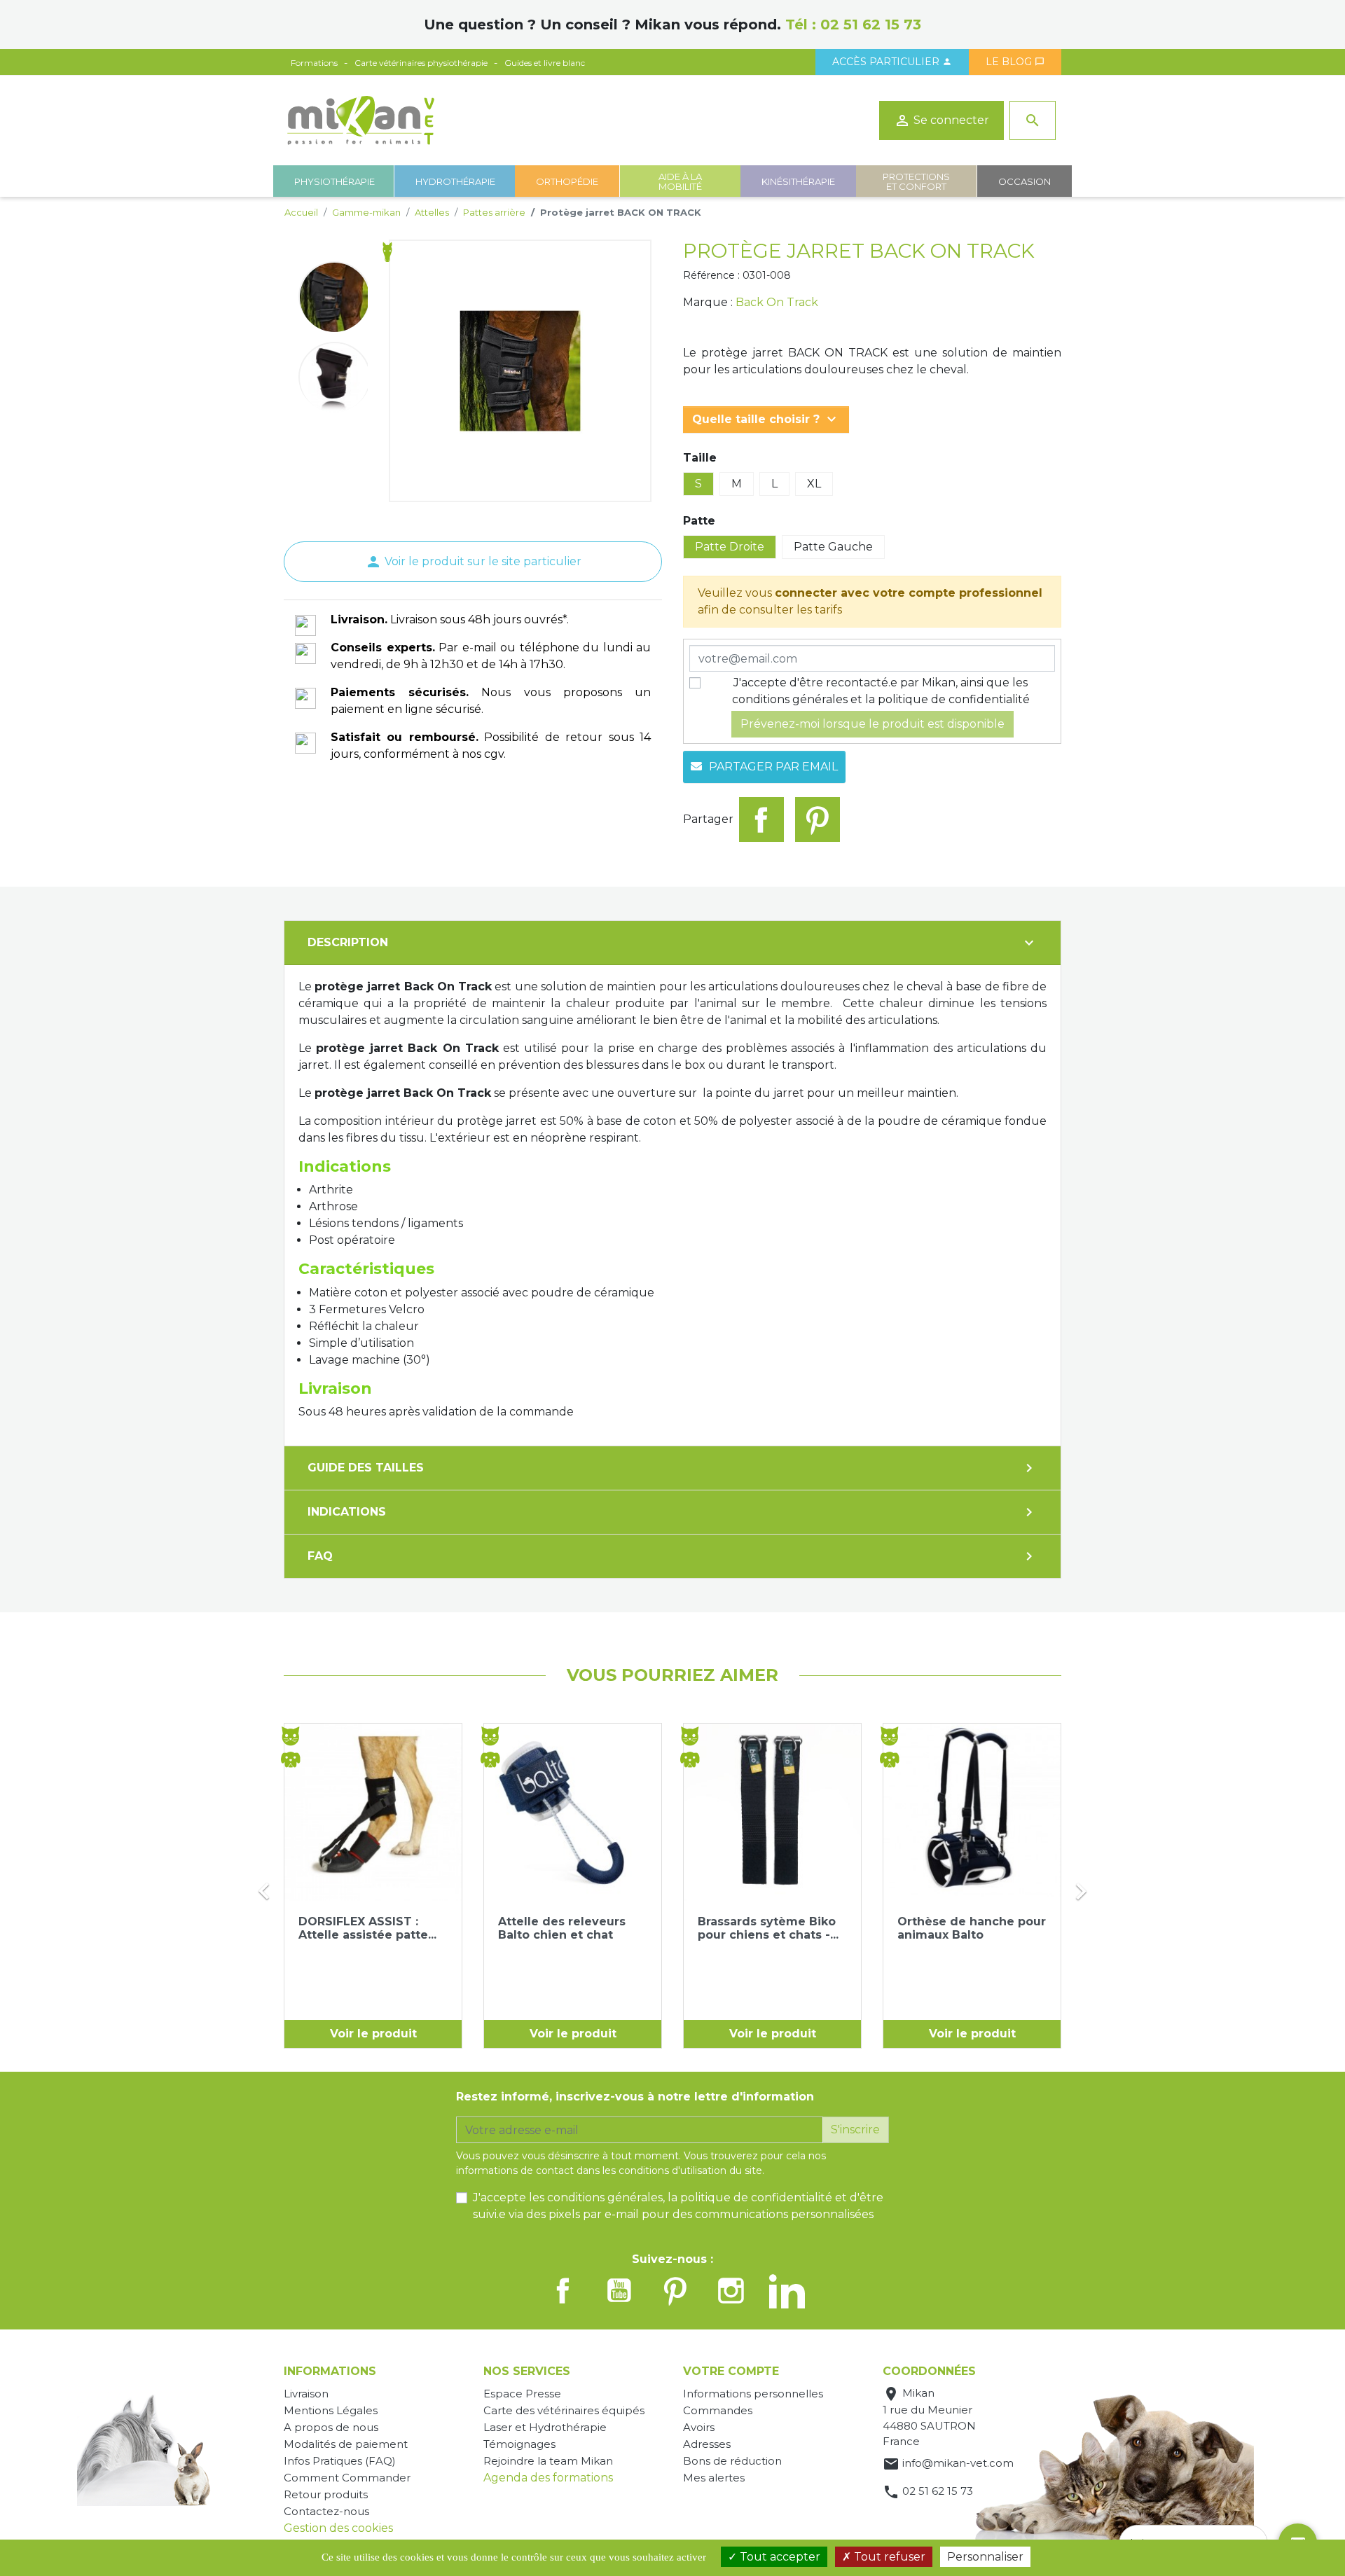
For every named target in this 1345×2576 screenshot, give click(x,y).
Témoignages (519, 2444)
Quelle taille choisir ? (766, 420)
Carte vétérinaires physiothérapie (421, 63)
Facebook (563, 2290)
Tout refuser (888, 2557)
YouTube (619, 2290)
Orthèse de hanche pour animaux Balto (972, 1928)
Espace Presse (522, 2394)
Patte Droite (730, 547)
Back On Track (777, 302)
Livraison (306, 2394)
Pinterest (818, 819)
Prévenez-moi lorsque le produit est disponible (872, 724)
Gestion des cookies (338, 2528)
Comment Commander (347, 2478)
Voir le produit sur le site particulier (473, 561)
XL (814, 484)
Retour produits (326, 2494)
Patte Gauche (833, 547)
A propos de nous (331, 2427)
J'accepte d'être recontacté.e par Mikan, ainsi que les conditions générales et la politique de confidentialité (881, 691)
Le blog (1015, 62)
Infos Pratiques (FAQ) (340, 2461)
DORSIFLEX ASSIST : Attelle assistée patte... (367, 1928)
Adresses (707, 2444)
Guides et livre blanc (545, 63)
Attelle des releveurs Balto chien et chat (562, 1928)
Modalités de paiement (346, 2444)
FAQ (672, 1556)
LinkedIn (787, 2290)
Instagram (731, 2290)
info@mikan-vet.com (958, 2463)
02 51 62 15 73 (871, 25)
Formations (314, 63)
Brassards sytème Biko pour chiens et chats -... (768, 1928)
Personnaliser (985, 2557)
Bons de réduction (732, 2461)
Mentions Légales (331, 2410)
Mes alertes (714, 2478)
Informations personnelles (753, 2394)
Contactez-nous (326, 2511)
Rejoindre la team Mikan (548, 2461)
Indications (672, 1512)
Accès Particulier (892, 62)
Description (672, 943)
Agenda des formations (548, 2478)
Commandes (718, 2410)
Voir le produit (373, 2034)
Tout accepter (779, 2557)
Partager (761, 819)
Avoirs (699, 2427)
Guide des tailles (672, 1468)
